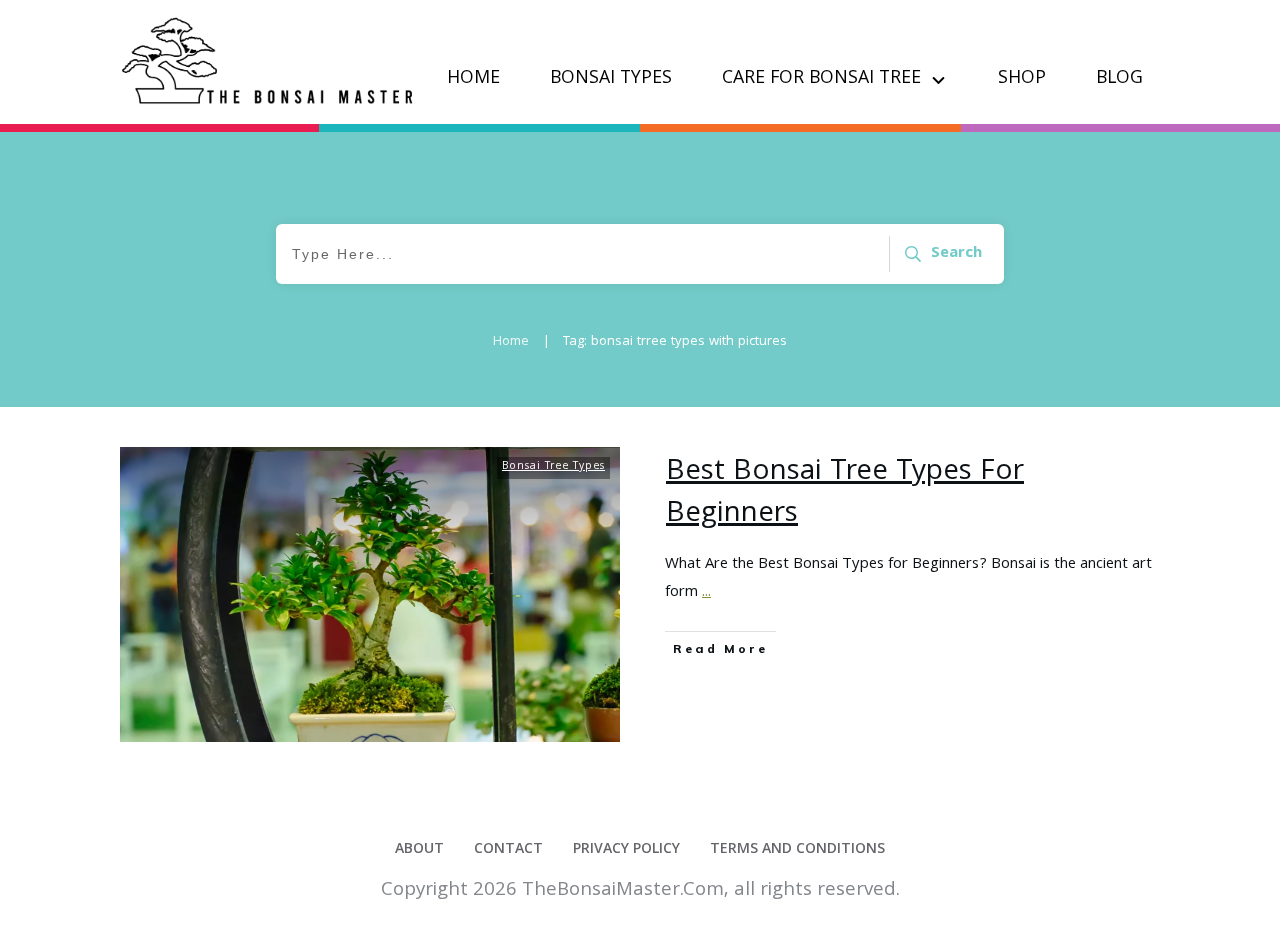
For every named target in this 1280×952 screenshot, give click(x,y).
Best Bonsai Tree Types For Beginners (845, 494)
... (706, 593)
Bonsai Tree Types (553, 467)
